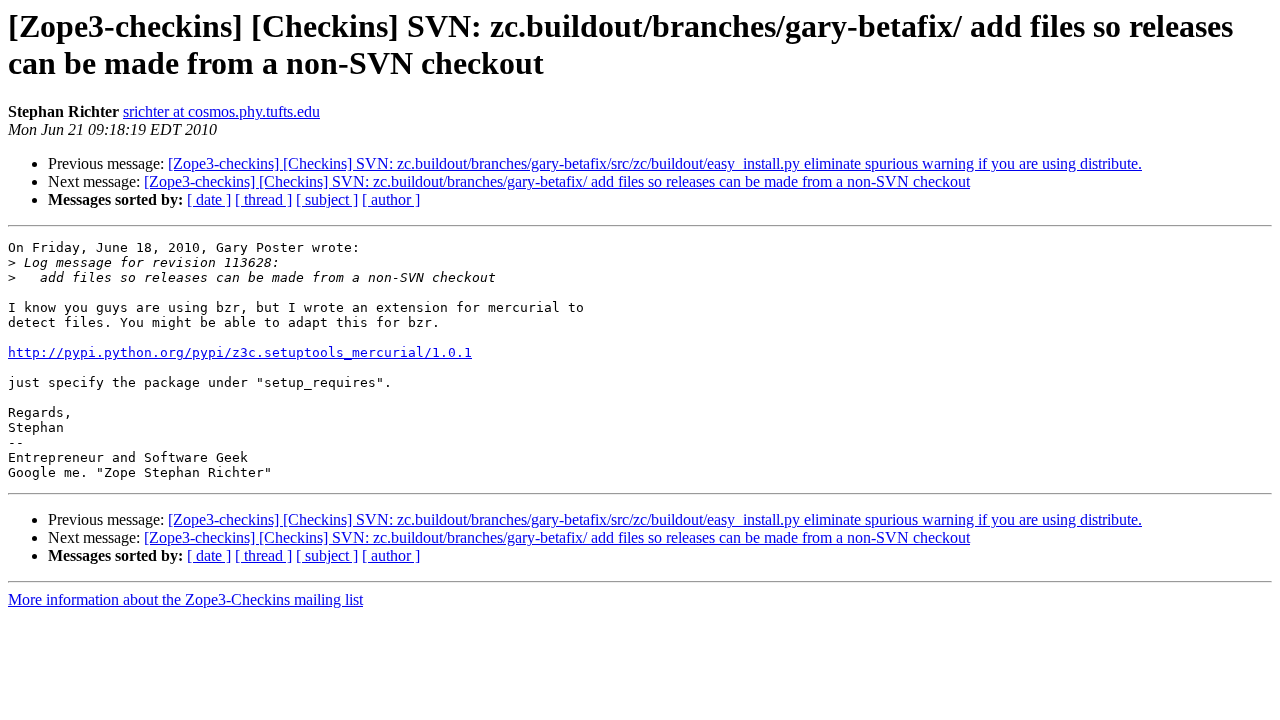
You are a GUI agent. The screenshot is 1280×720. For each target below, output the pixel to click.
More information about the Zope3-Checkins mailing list (185, 599)
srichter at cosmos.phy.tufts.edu (221, 111)
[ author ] (391, 199)
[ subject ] (327, 199)
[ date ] (209, 199)
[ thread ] (263, 199)
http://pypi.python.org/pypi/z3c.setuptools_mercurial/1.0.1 (240, 352)
